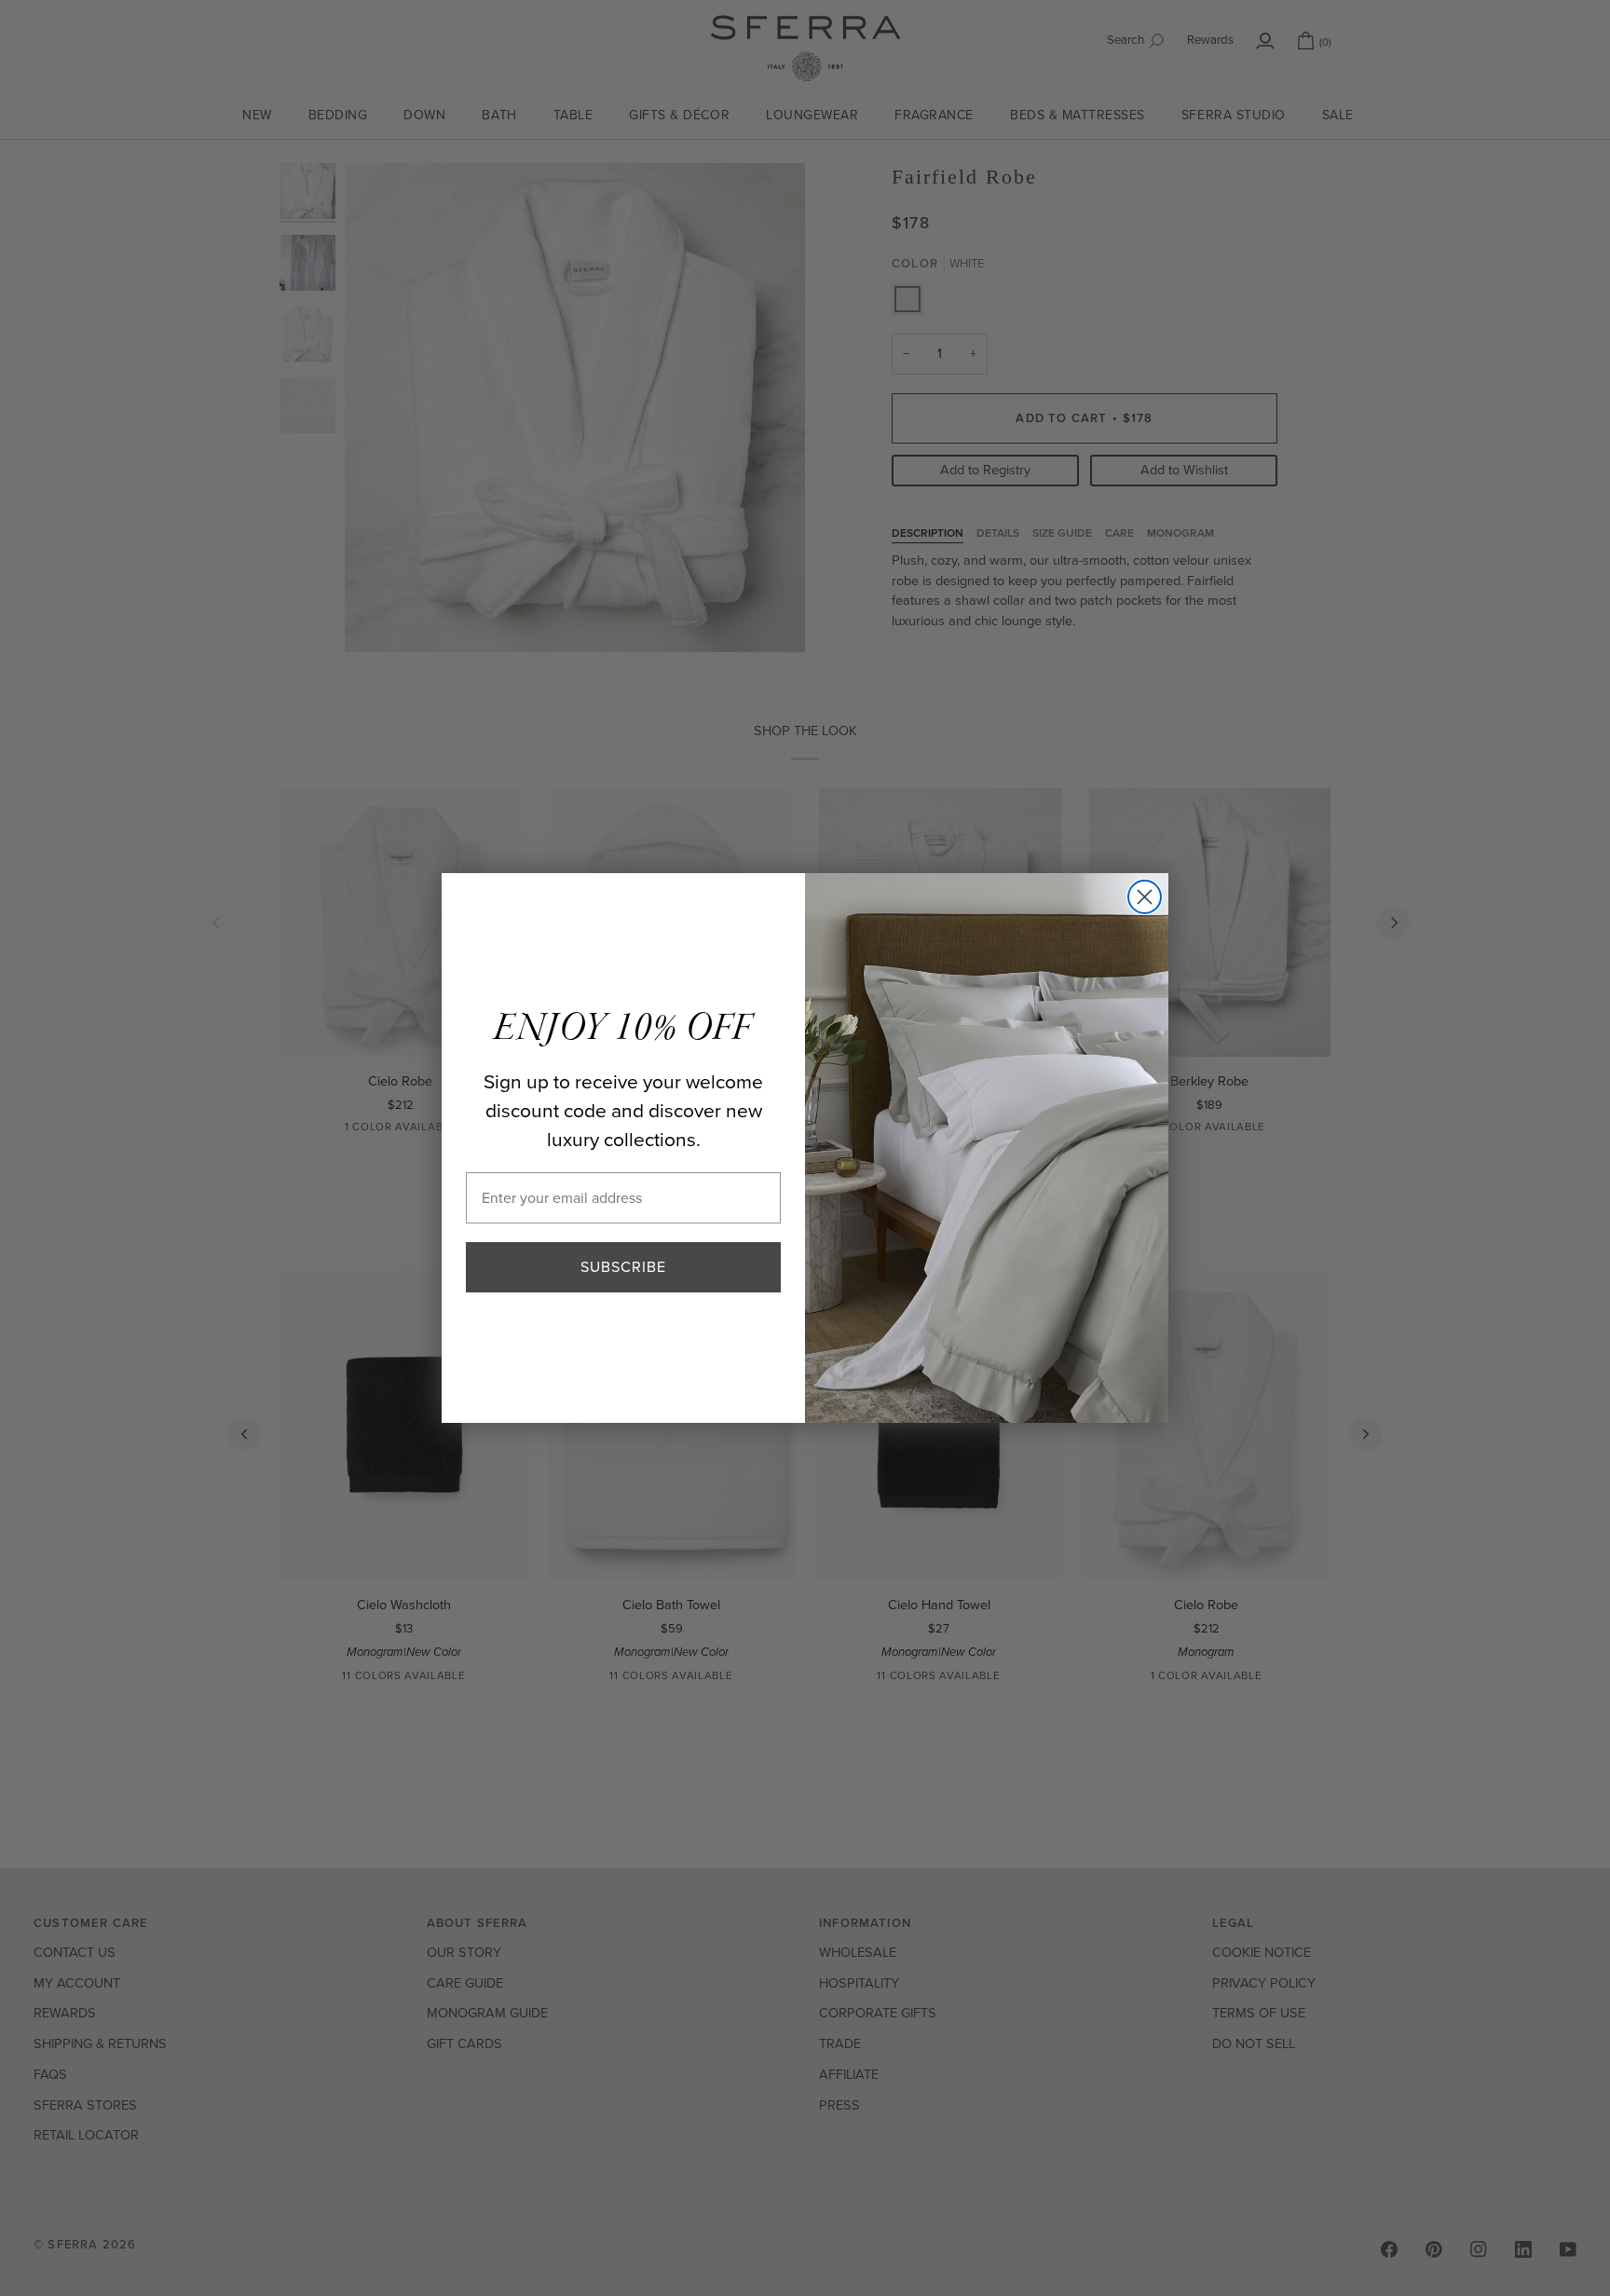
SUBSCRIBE (623, 1267)
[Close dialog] (1145, 897)
